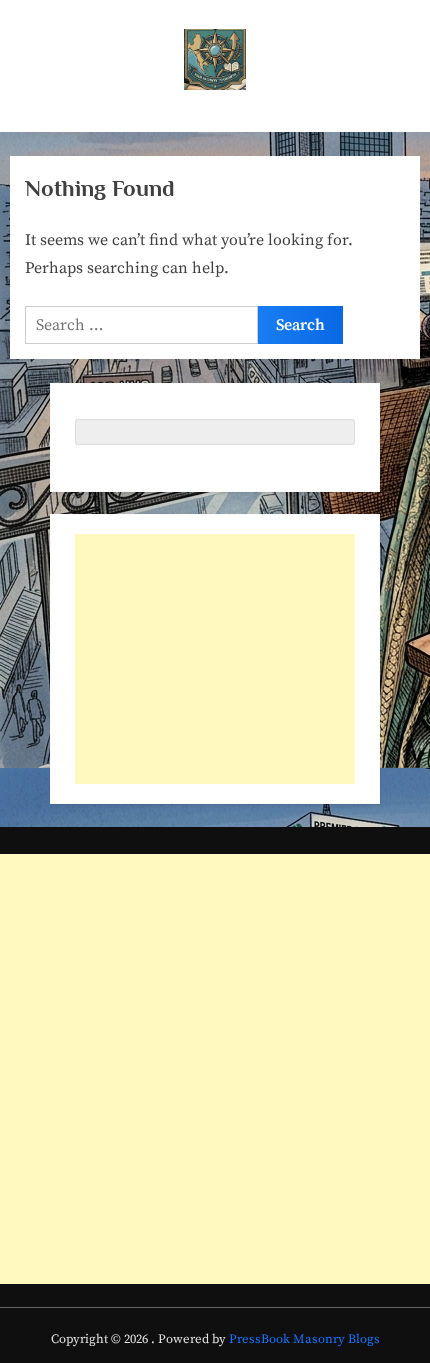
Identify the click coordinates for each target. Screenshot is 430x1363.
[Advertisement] (215, 659)
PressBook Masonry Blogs (304, 1339)
